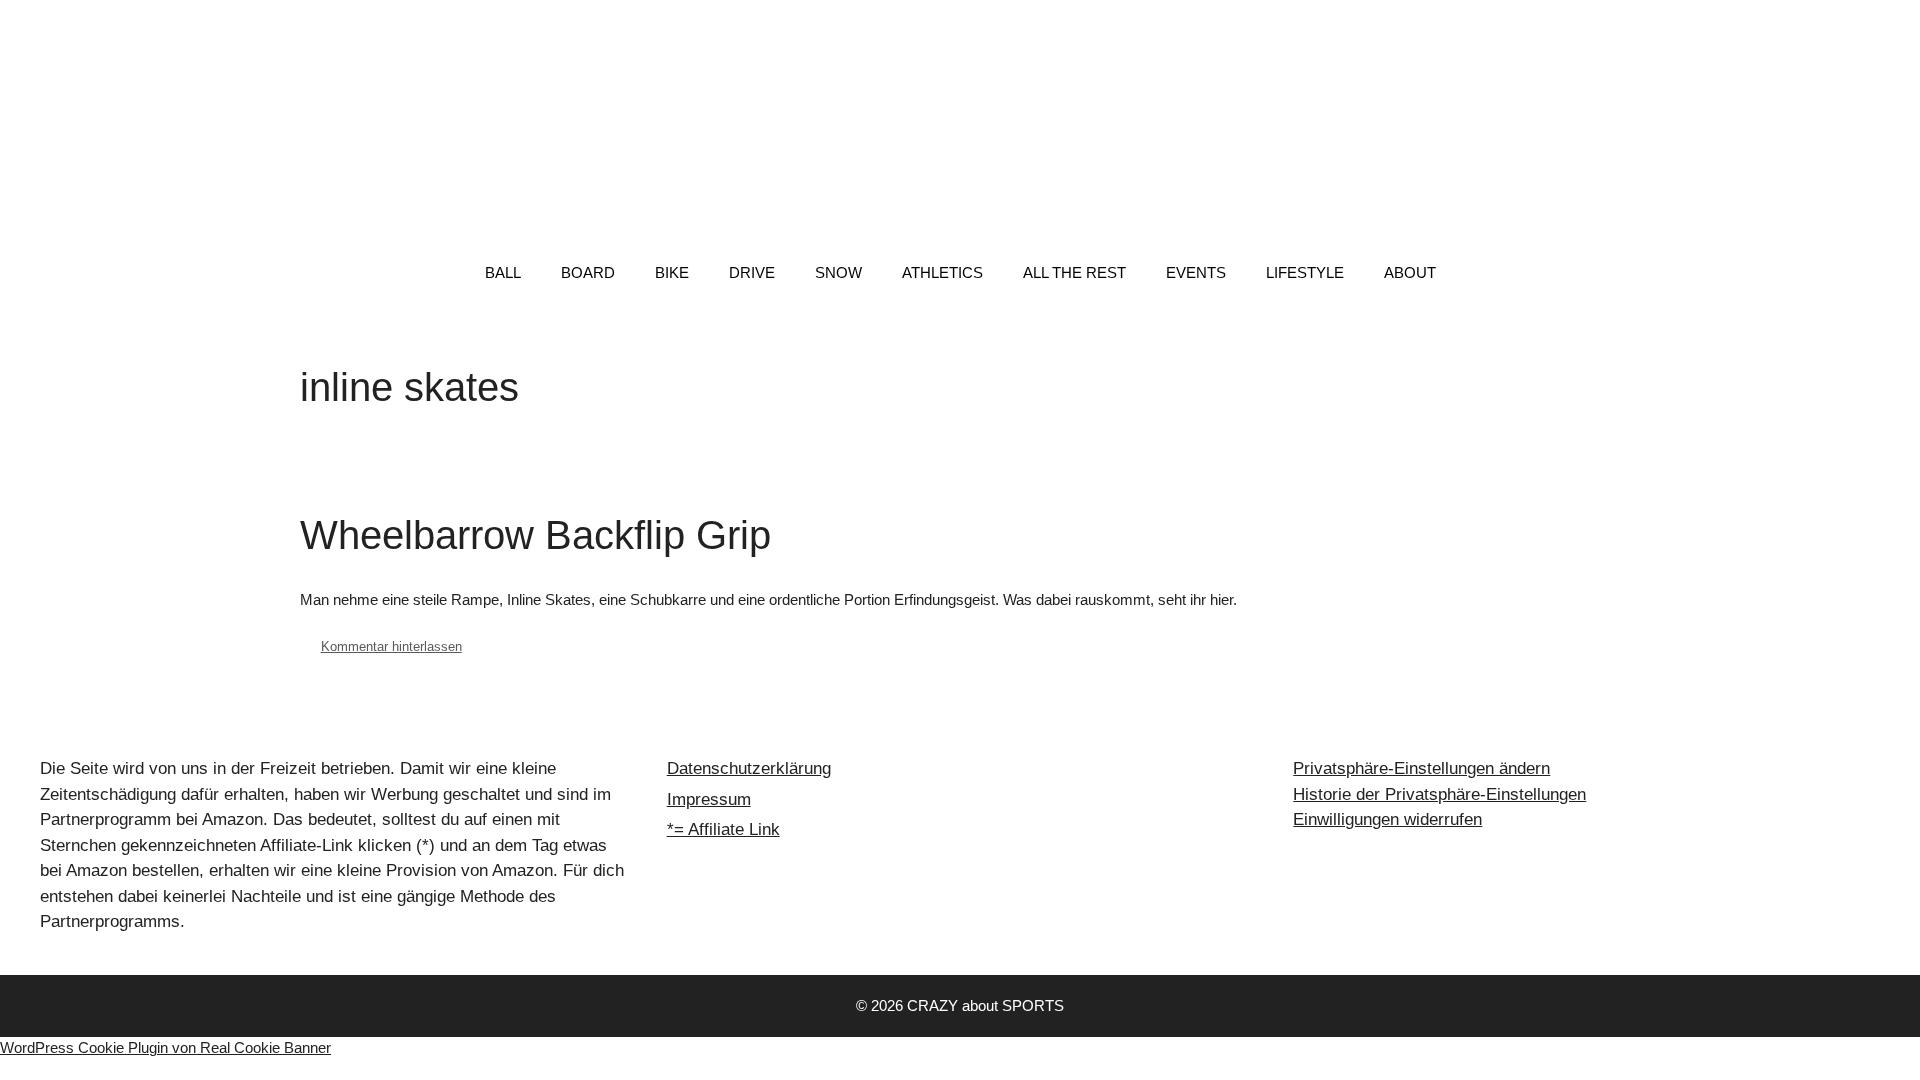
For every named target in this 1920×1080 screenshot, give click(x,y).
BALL (503, 272)
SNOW (838, 272)
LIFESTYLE (1305, 272)
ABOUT (1410, 272)
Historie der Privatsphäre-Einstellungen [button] (1439, 794)
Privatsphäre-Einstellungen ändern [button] (1421, 768)
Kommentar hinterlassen (391, 646)
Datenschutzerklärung (749, 768)
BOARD (588, 272)
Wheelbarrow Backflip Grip (535, 535)
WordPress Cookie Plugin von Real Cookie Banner (165, 1047)
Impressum (709, 799)
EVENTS (1196, 272)
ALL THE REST (1074, 272)
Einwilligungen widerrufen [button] (1387, 819)
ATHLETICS (942, 272)
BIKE (672, 272)
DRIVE (752, 272)
